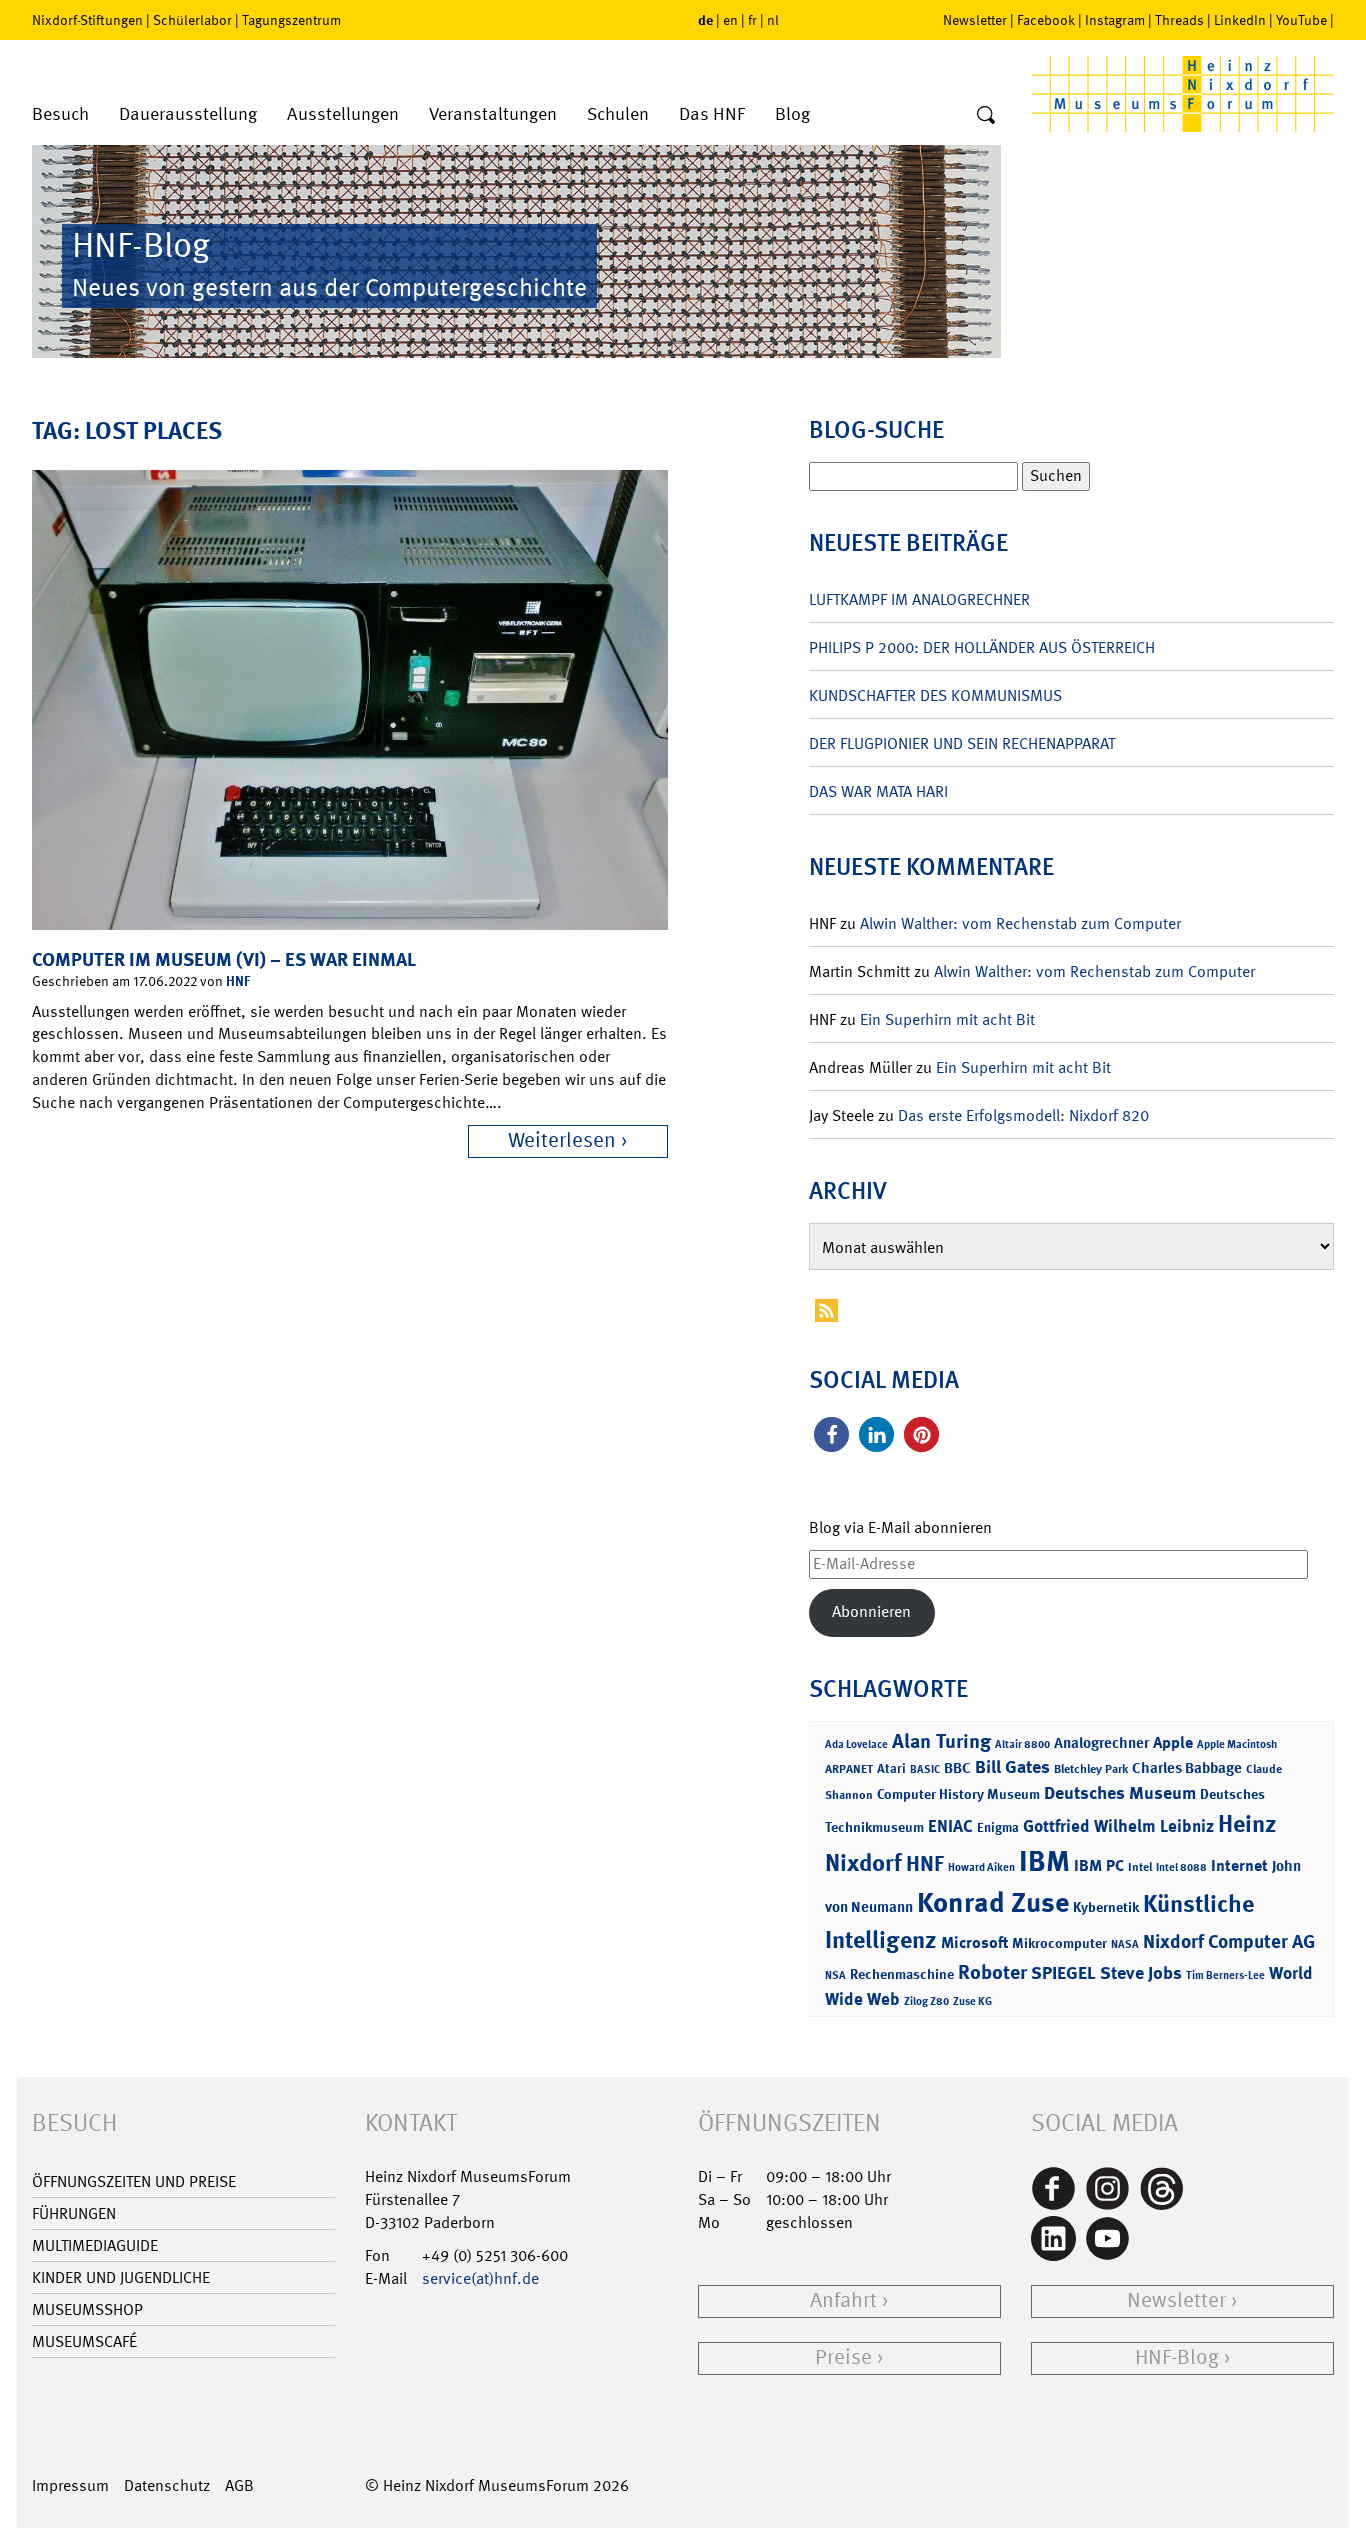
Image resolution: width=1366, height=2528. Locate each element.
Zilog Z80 (926, 2001)
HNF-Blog (1177, 2357)
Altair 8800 (1022, 1744)
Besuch (60, 114)
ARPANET (849, 1769)
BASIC (925, 1769)
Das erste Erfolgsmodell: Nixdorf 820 (1023, 1115)
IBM (1044, 1861)
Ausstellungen (343, 114)
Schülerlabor (192, 20)
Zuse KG (972, 2001)
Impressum (70, 2485)
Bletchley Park (1091, 1769)
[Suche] (986, 116)
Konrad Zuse (993, 1902)
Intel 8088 (1181, 1867)
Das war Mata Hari (878, 791)
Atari (891, 1768)
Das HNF (712, 114)
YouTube (1301, 20)
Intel (1140, 1867)
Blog (792, 114)
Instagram (1115, 20)
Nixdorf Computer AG (1229, 1941)
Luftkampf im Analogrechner (919, 599)
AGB (239, 2485)
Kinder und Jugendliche (121, 2277)
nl (773, 20)
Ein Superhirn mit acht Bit (947, 1019)
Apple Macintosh (1237, 1744)
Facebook (1046, 20)
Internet (1239, 1865)
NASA (1125, 1944)
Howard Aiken (981, 1867)
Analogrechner (1101, 1743)
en (730, 20)
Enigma (998, 1827)
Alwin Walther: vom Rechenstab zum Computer (1020, 923)
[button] (831, 1434)
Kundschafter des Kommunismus (935, 695)
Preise (843, 2357)
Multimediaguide (95, 2245)
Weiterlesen (562, 1140)
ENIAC (950, 1826)
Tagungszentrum (291, 20)
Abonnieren (871, 1611)
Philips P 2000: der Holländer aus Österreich (982, 647)
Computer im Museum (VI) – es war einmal (224, 959)
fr (752, 20)
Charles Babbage (1187, 1768)
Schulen (618, 114)
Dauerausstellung (188, 114)
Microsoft (974, 1942)
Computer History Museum (958, 1793)
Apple (1173, 1742)
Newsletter (975, 20)
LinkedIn (1240, 20)
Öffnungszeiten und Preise (134, 2181)
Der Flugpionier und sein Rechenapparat (962, 743)
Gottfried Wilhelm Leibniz (1118, 1826)
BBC (957, 1768)
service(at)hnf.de (480, 2278)
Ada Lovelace (856, 1744)
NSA (835, 1975)
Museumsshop (87, 2309)
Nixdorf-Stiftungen (87, 20)
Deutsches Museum (1120, 1793)
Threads (1179, 20)
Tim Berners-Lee (1225, 1975)
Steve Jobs (1141, 1973)
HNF (238, 980)
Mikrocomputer (1059, 1942)
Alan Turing (941, 1741)
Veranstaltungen (493, 114)
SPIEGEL (1063, 1973)
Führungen (74, 2213)
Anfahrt (843, 2300)
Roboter (992, 1972)
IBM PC (1099, 1865)
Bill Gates (1012, 1767)
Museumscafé (84, 2341)
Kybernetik (1106, 1906)
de (705, 19)
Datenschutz (167, 2485)
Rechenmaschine (902, 1973)
